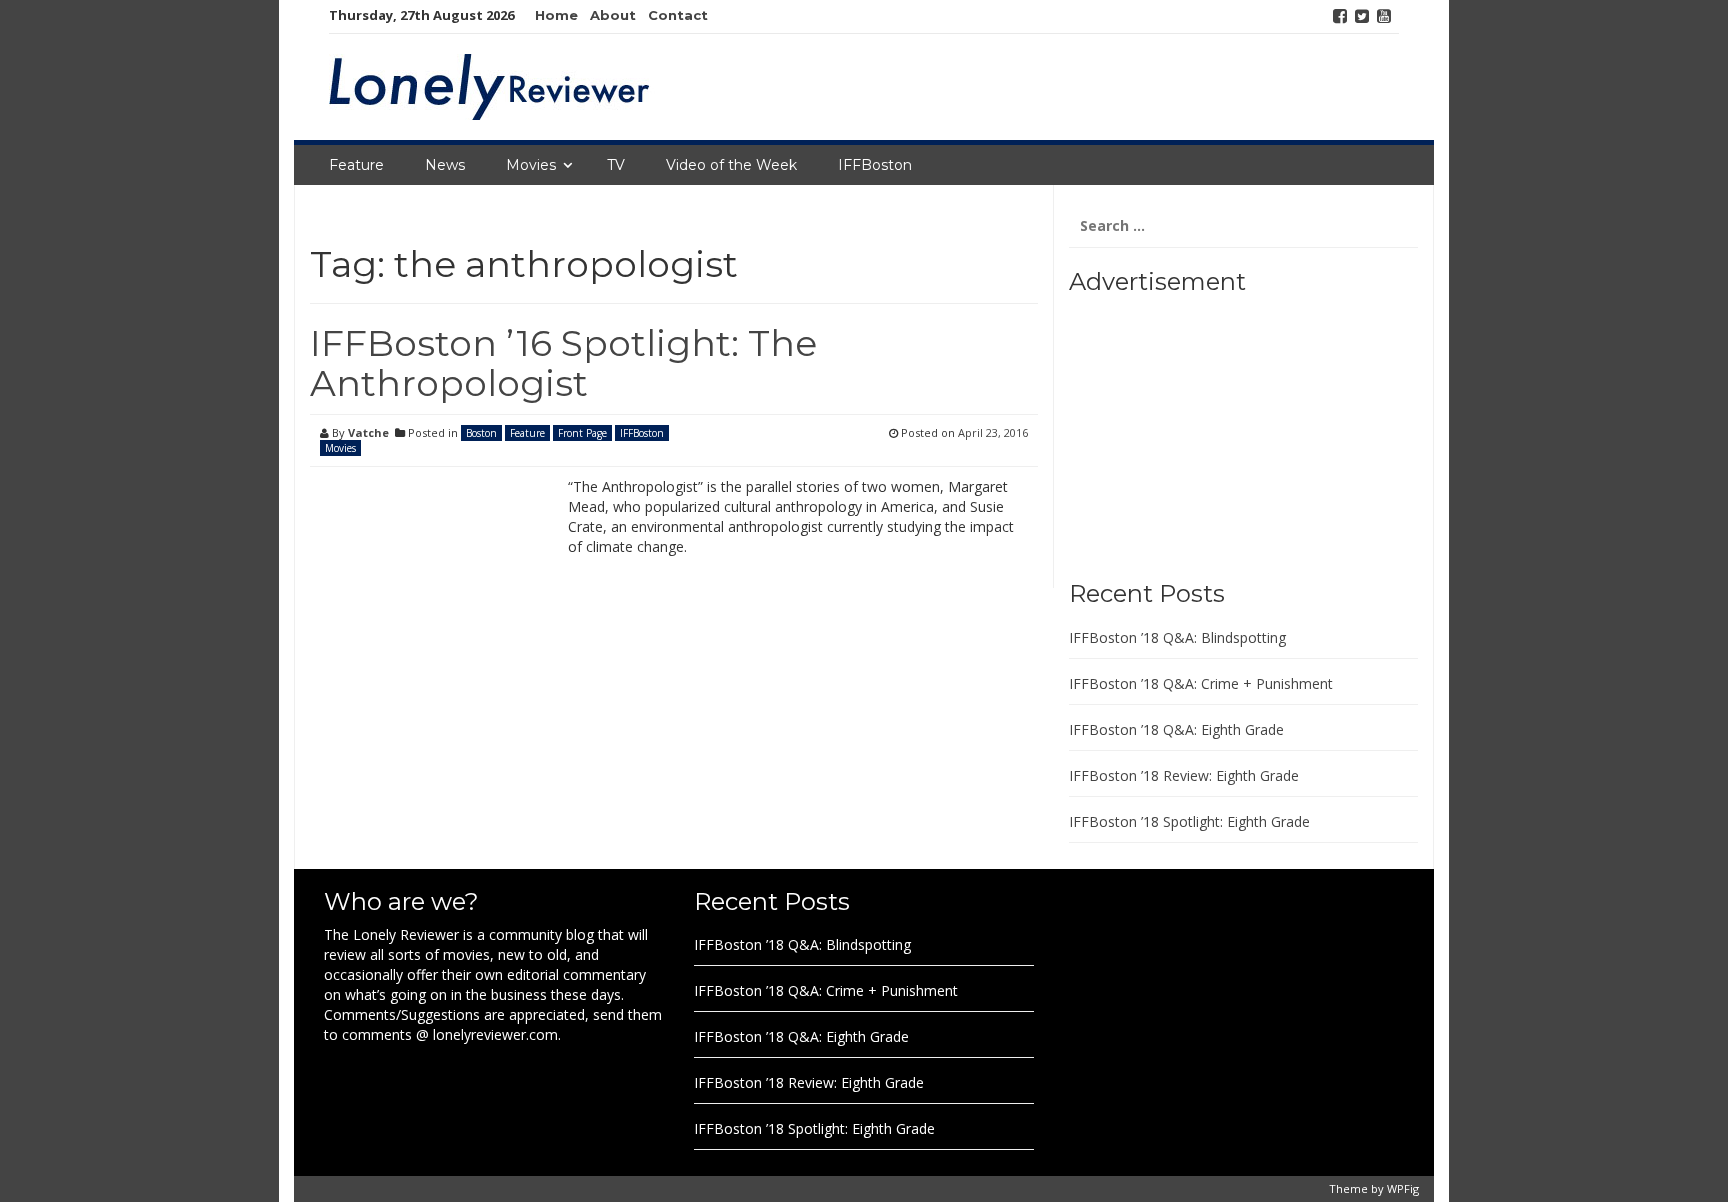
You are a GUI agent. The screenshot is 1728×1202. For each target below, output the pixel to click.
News (445, 165)
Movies (531, 165)
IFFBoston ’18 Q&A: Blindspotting (1177, 637)
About (613, 15)
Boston (481, 433)
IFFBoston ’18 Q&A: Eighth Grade (1176, 729)
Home (556, 15)
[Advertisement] (1194, 430)
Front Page (582, 433)
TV (616, 165)
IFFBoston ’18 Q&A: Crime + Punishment (1201, 683)
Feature (356, 165)
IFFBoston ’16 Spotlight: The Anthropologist (563, 363)
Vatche (368, 432)
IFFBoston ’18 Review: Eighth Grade (1184, 775)
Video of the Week (731, 165)
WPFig (1403, 1188)
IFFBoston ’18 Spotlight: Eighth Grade (1189, 821)
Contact (678, 15)
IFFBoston (875, 165)
